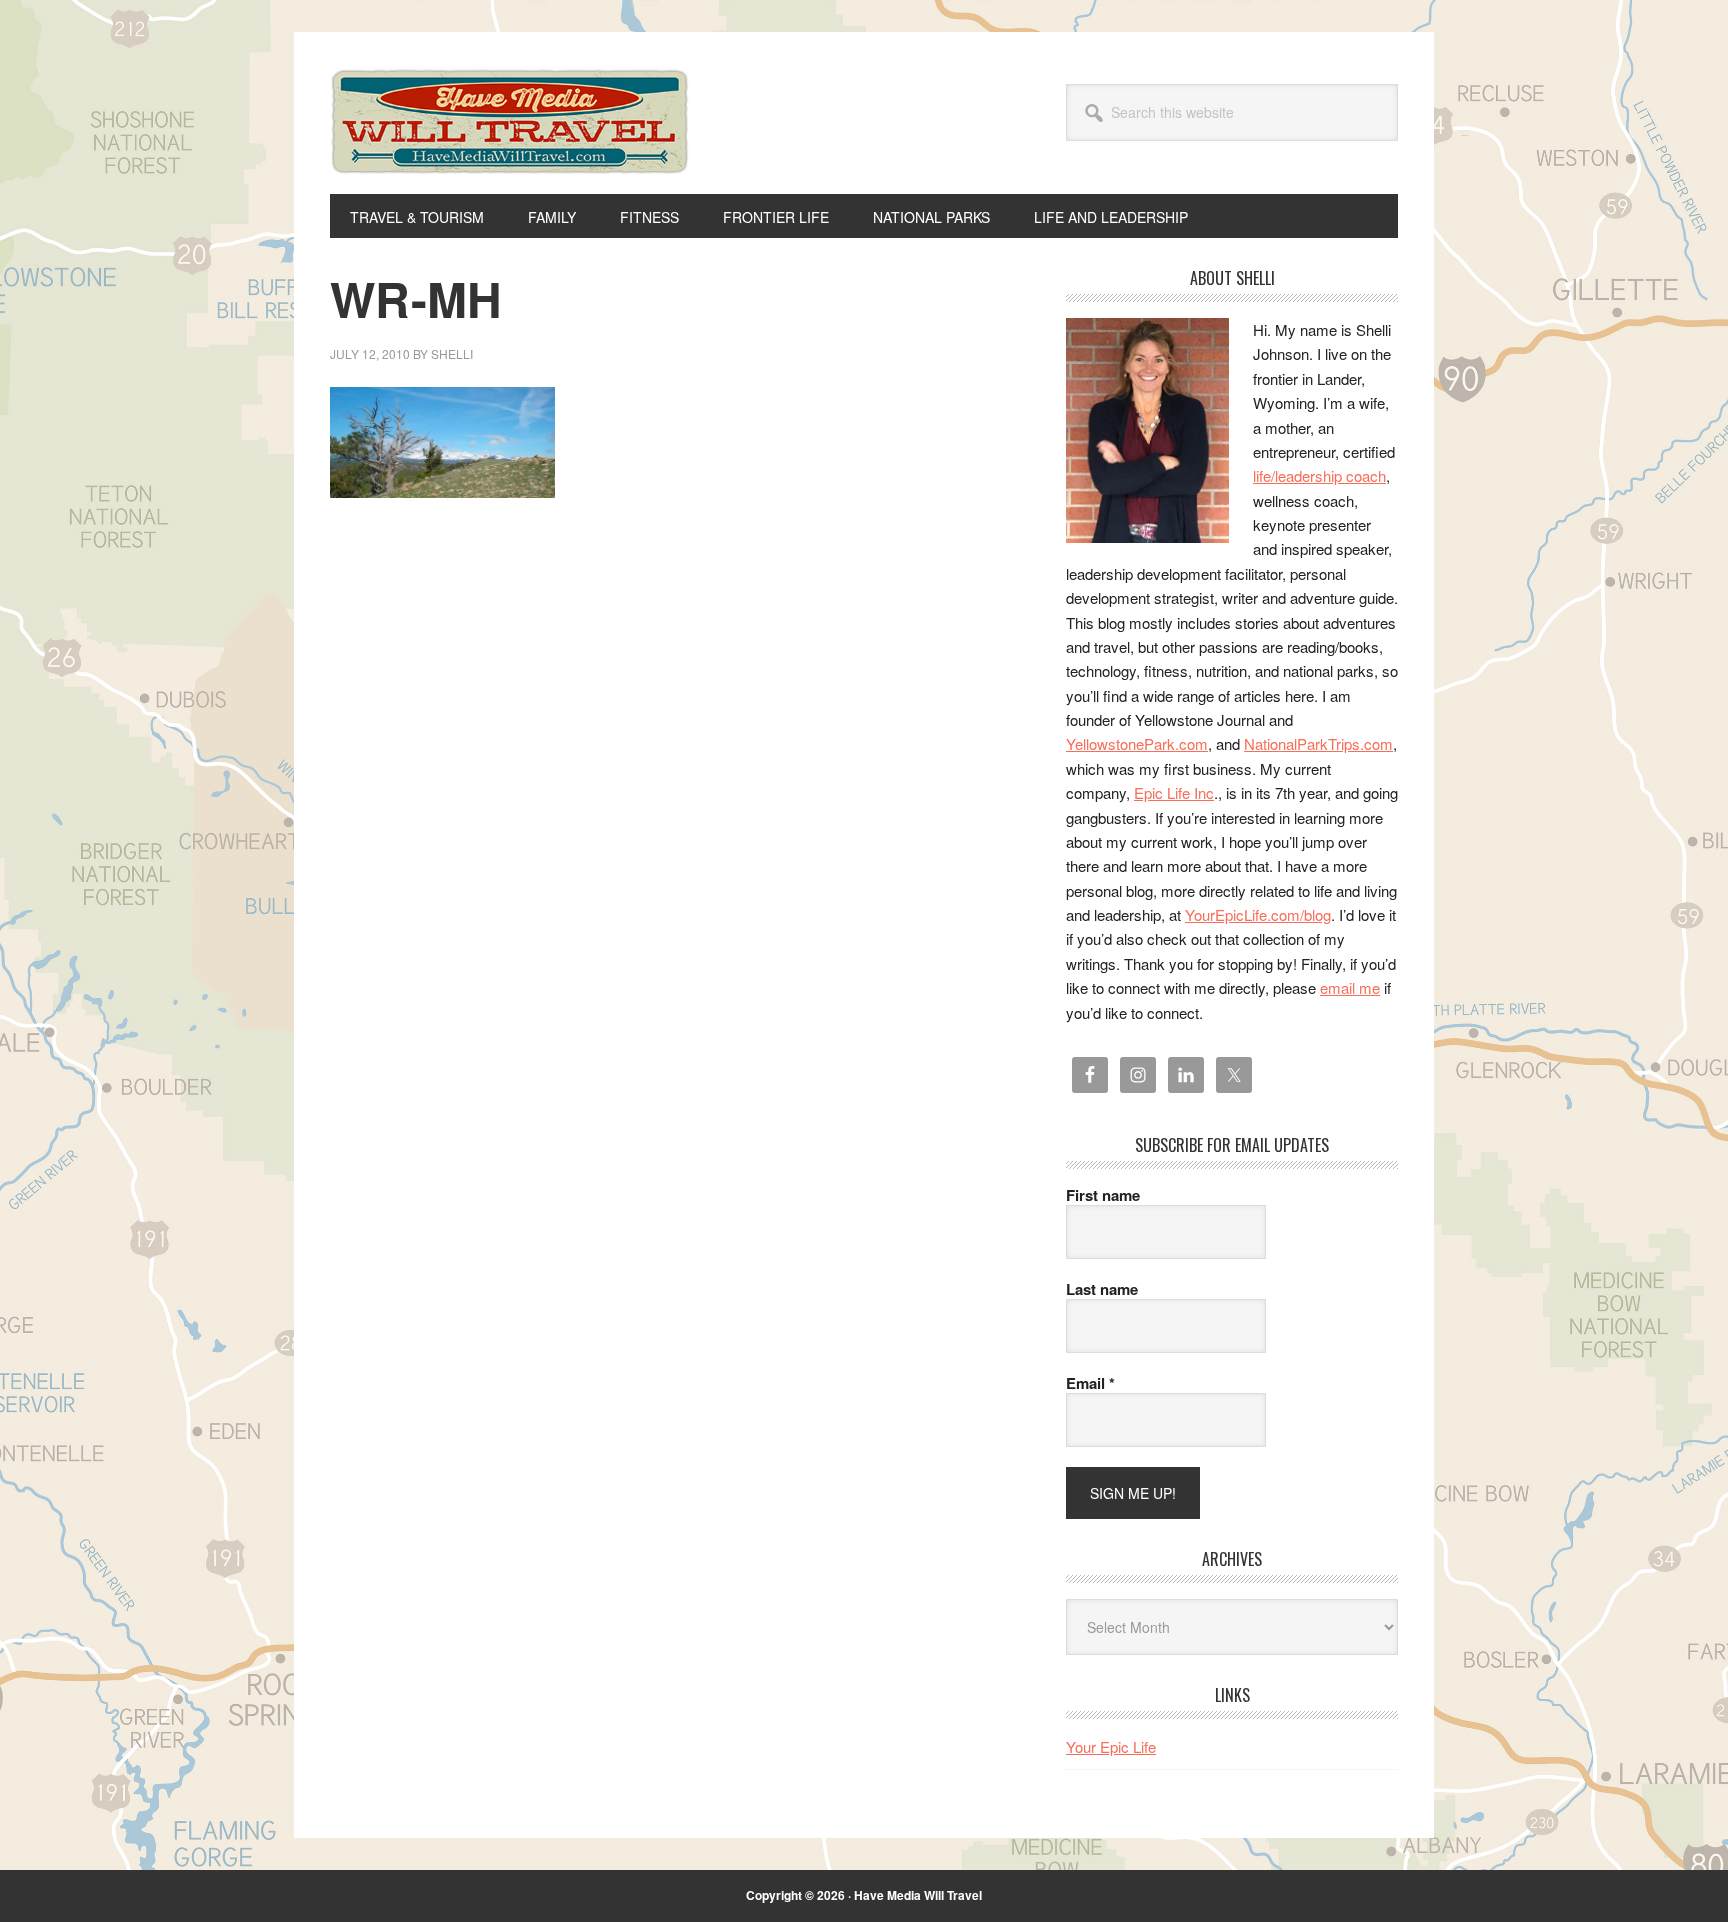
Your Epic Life (1111, 1746)
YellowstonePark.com (1137, 743)
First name (1103, 1195)
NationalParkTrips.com (1318, 743)
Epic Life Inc (1174, 792)
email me (1350, 987)
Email (1090, 1383)
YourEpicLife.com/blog (1258, 914)
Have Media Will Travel (510, 148)
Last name (1102, 1289)
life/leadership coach (1319, 475)
